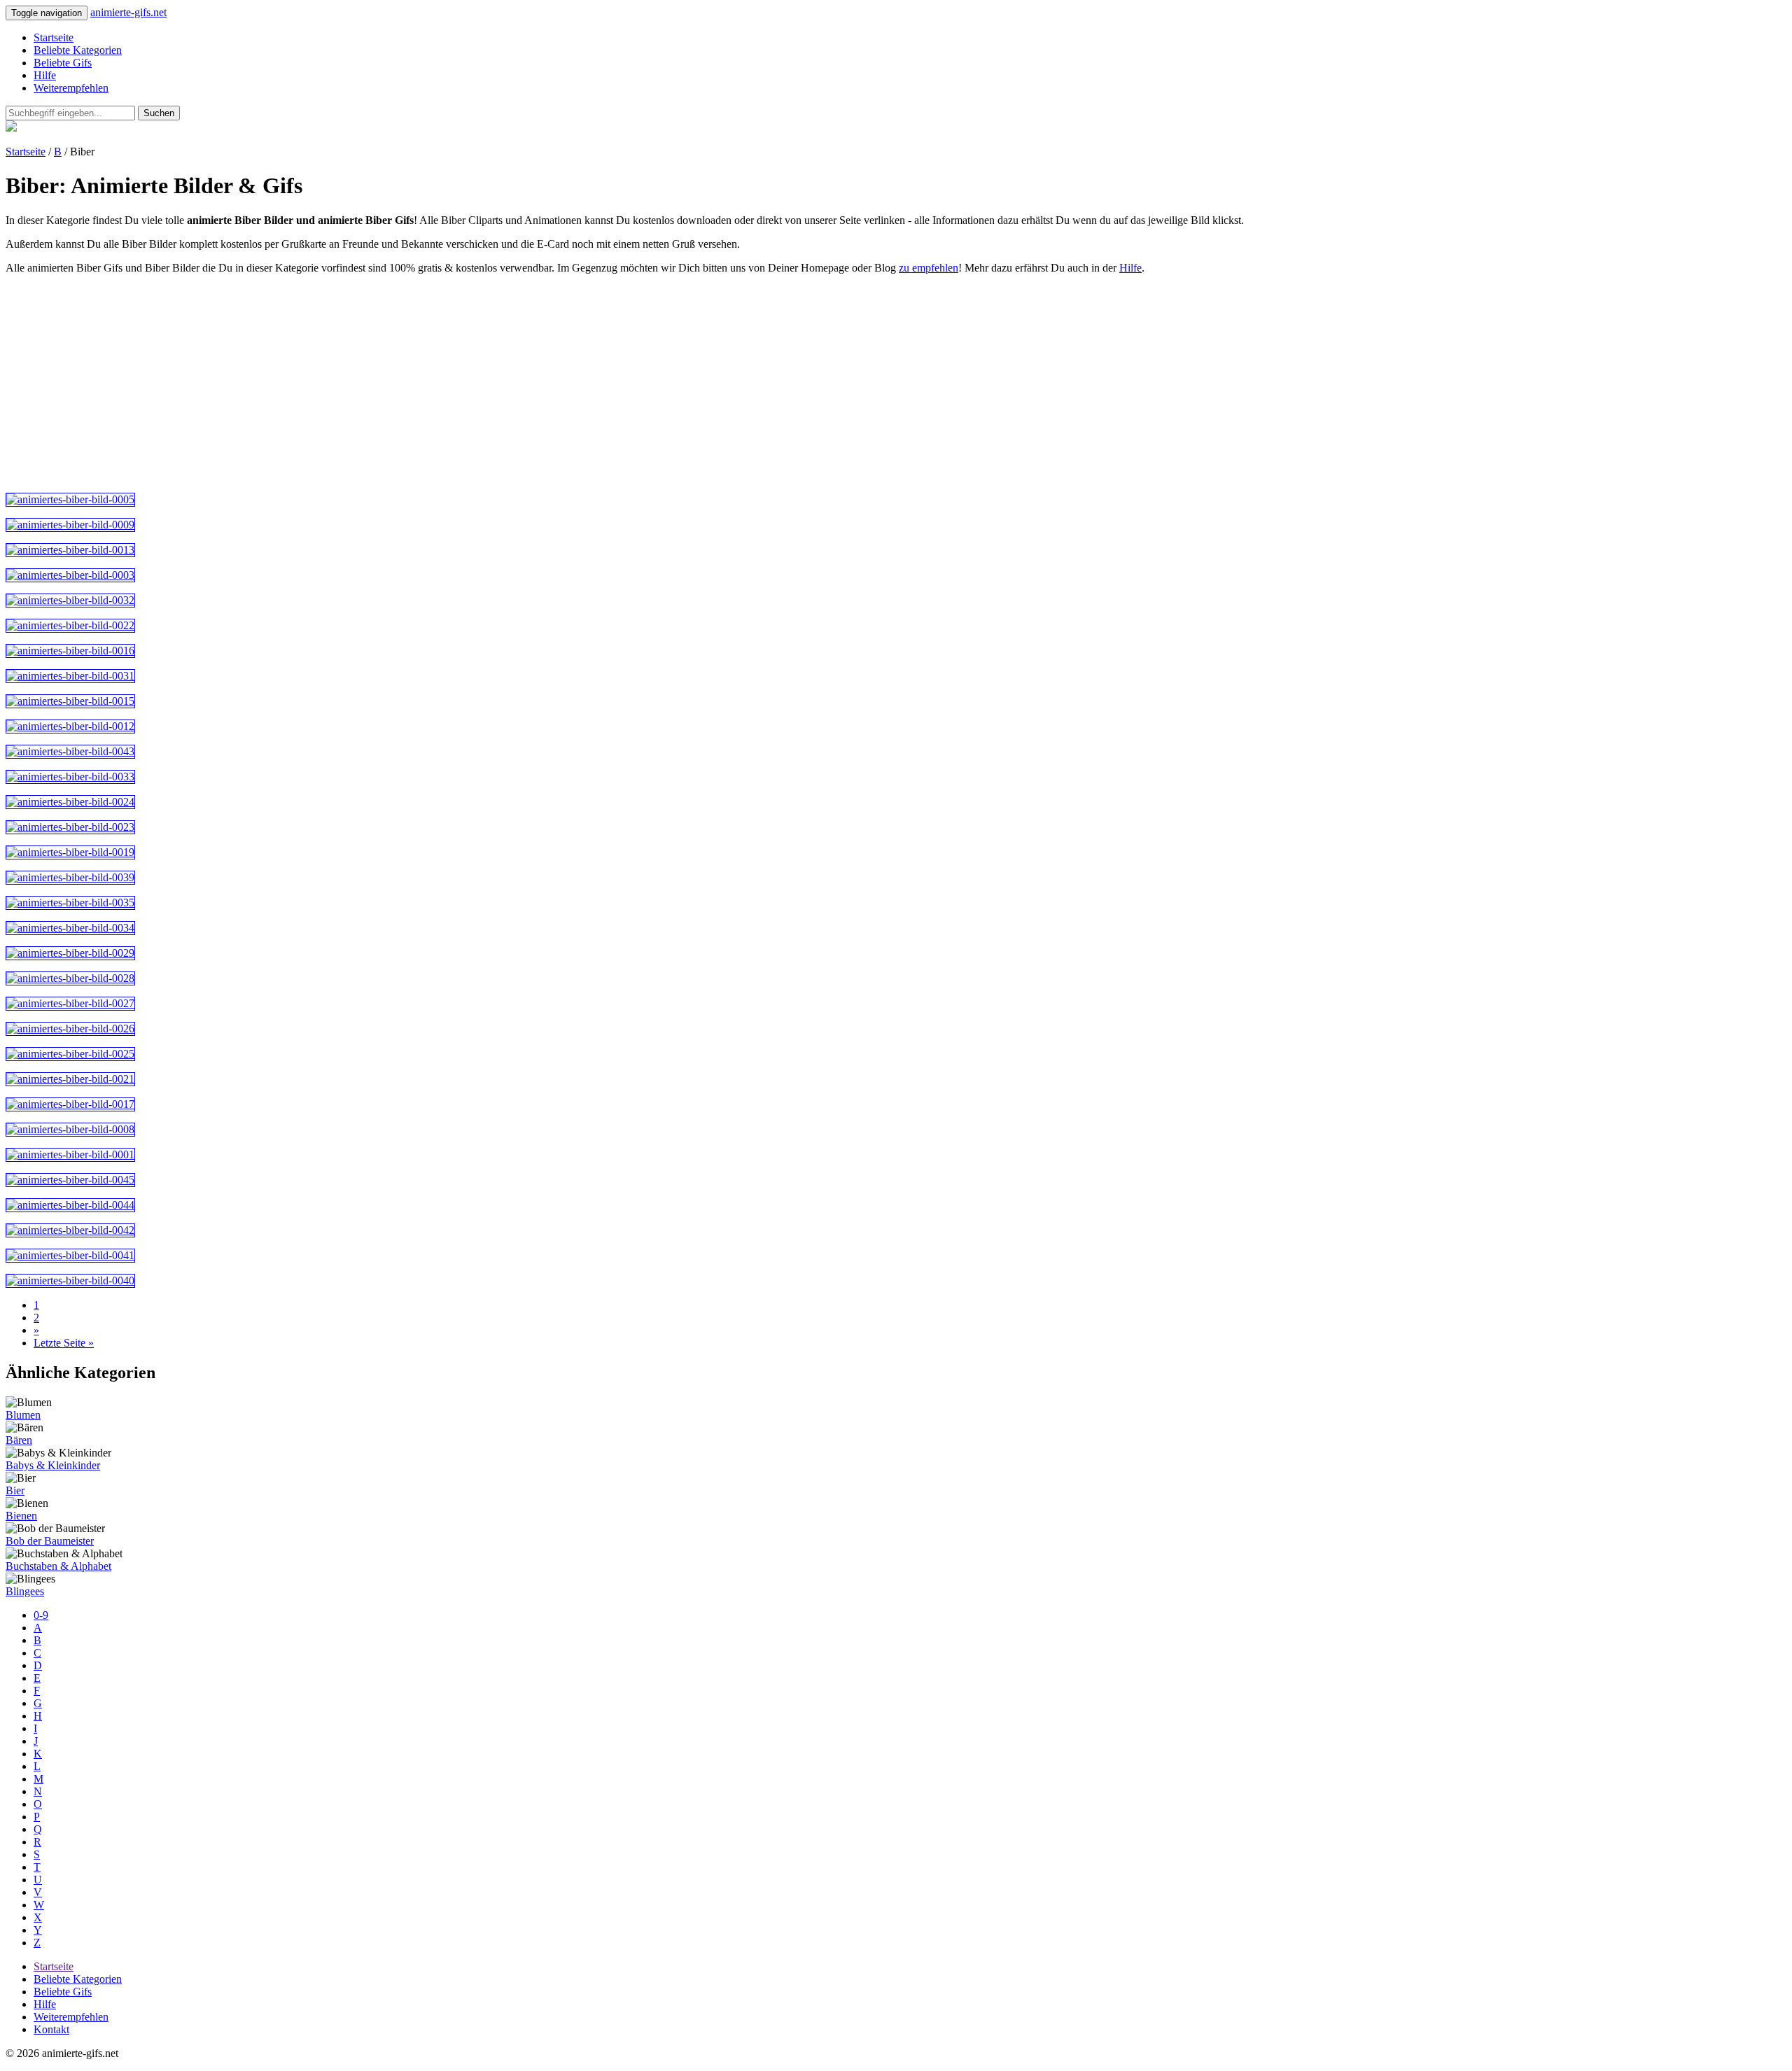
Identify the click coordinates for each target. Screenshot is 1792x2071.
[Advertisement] (426, 384)
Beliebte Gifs (63, 63)
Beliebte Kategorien (78, 50)
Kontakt (51, 2029)
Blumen (23, 1415)
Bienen (21, 1516)
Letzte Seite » (64, 1343)
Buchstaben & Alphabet (58, 1566)
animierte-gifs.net (128, 12)
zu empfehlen (929, 268)
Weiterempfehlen (71, 88)
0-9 (41, 1615)
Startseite (54, 37)
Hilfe (45, 75)
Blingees (25, 1591)
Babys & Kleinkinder (53, 1465)
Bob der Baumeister (50, 1541)
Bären (19, 1440)
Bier (15, 1490)
